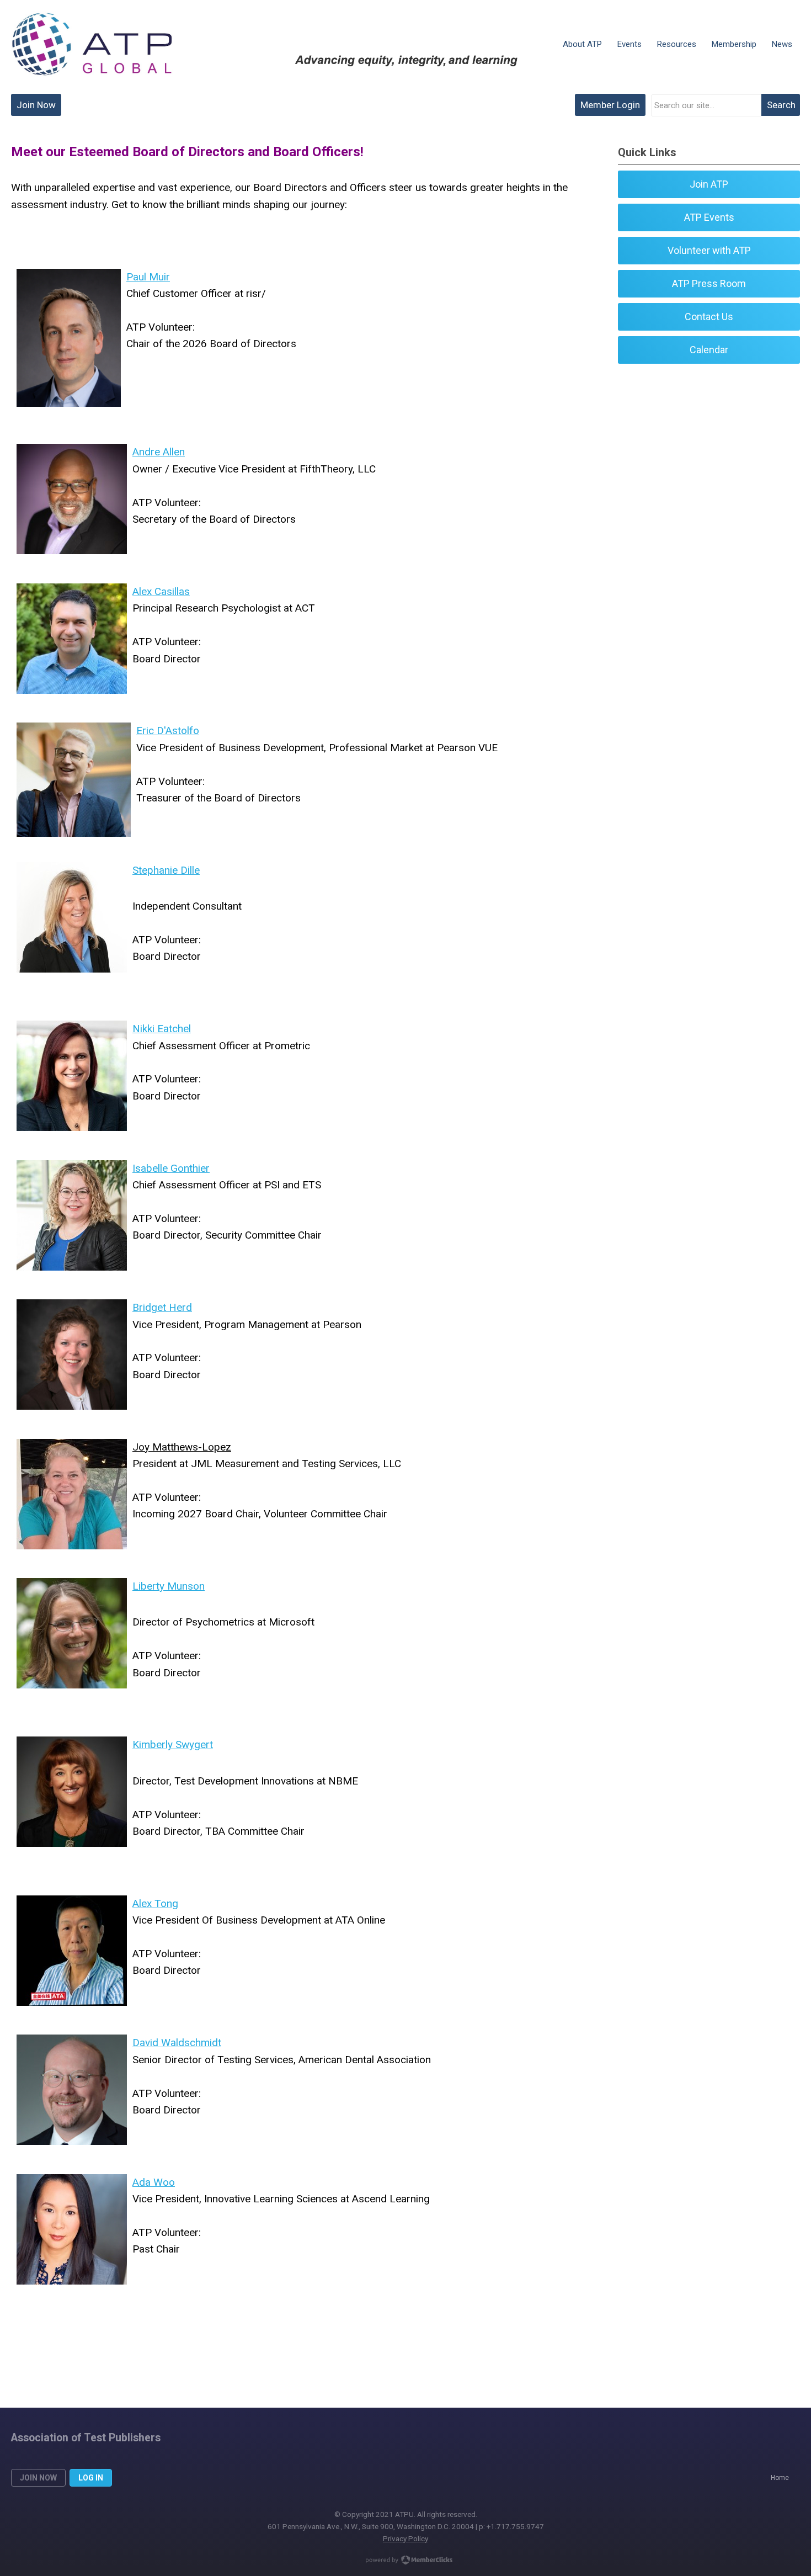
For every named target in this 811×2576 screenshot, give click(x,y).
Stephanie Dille (166, 870)
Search (781, 105)
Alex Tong (155, 1903)
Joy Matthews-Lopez (182, 1447)
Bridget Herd (162, 1307)
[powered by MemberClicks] (405, 2561)
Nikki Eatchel (162, 1029)
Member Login (610, 105)
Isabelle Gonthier (171, 1168)
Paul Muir (148, 277)
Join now (38, 2478)
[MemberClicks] (92, 44)
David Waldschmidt (177, 2043)
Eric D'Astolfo (168, 731)
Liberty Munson (169, 1586)
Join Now (36, 105)
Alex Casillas (161, 591)
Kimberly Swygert (173, 1744)
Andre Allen (159, 452)
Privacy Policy (405, 2538)
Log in (91, 2478)
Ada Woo (154, 2182)
